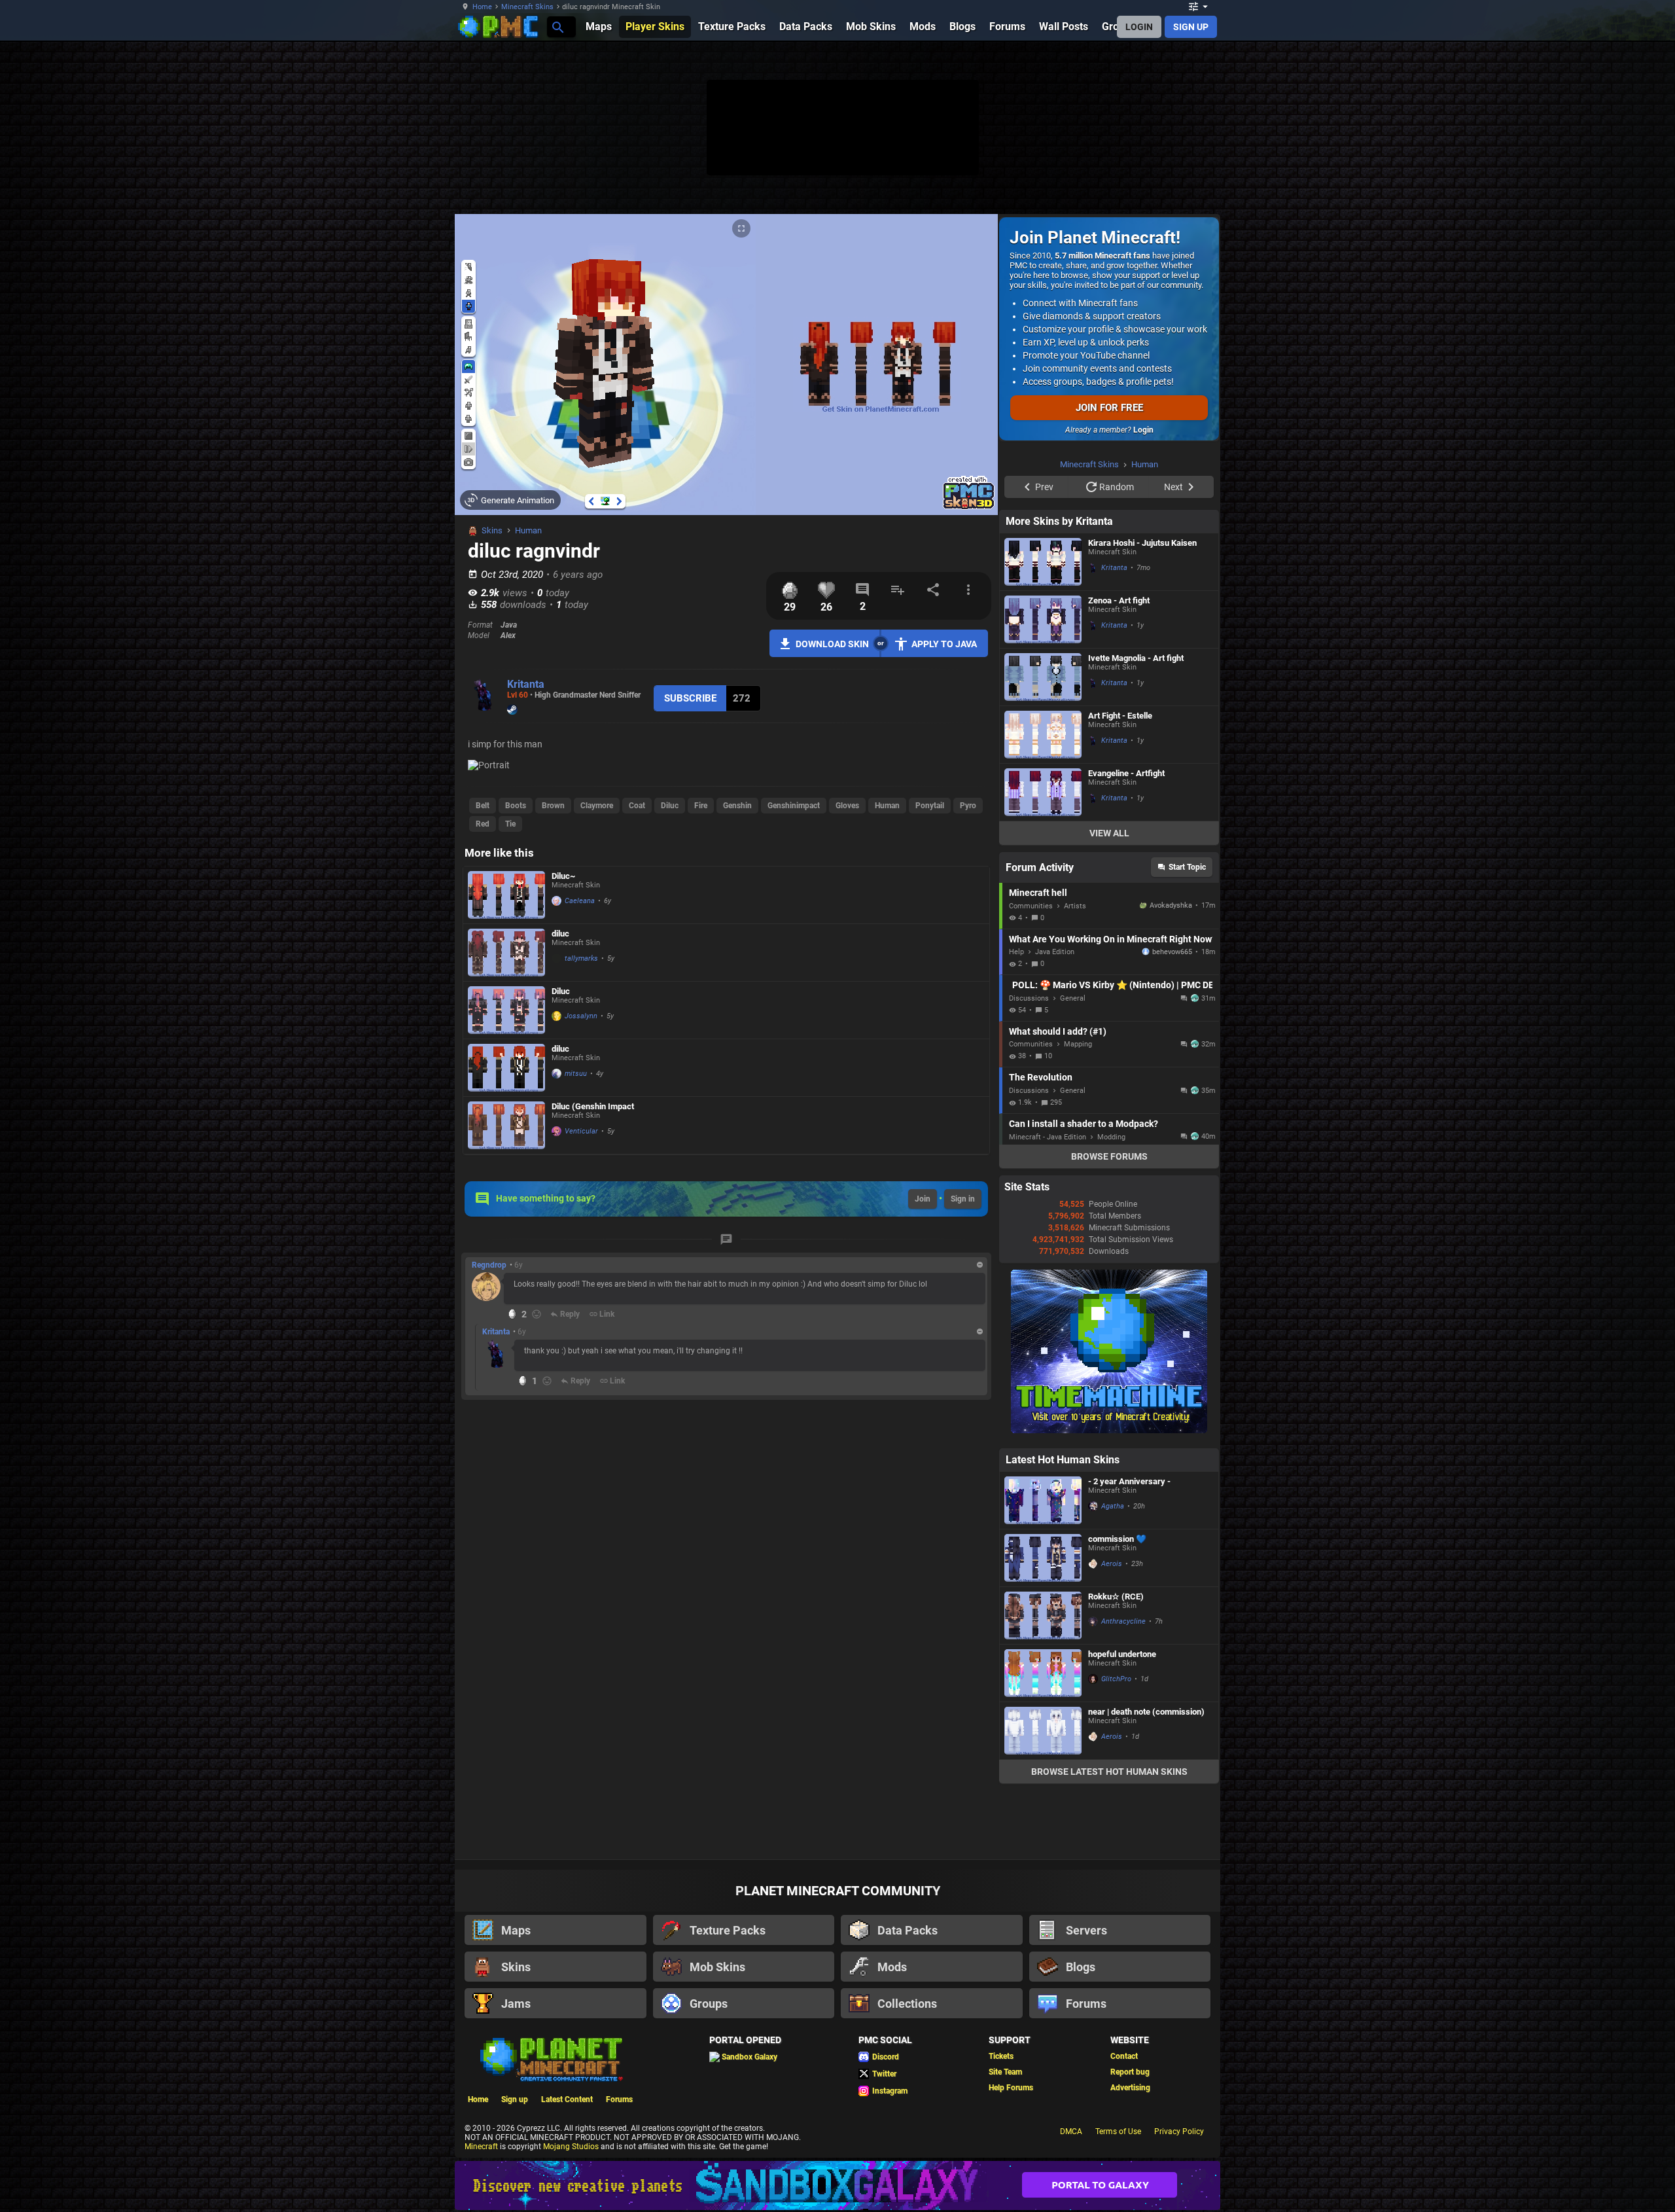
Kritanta (526, 684)
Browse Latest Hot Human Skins (1109, 1772)
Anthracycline (1123, 1621)
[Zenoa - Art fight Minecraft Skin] (1043, 619)
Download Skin (832, 644)
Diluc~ (563, 876)
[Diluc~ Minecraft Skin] (506, 895)
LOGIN (1139, 27)
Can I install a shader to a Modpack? (1084, 1124)
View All (1109, 833)
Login (1143, 430)
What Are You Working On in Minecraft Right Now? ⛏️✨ (1111, 939)
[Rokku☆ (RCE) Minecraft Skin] (1043, 1615)
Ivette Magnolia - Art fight (1136, 658)
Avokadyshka (1171, 905)
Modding (1111, 1137)
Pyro (968, 806)
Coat (637, 806)
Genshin (737, 806)
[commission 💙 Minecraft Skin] (1043, 1558)
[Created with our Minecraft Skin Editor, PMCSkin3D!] (969, 507)
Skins (492, 530)
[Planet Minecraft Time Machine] (1109, 1431)
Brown (553, 806)
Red (483, 824)
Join (923, 1199)
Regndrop (489, 1265)
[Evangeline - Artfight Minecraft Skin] (1043, 792)
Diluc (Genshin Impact (593, 1106)
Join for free (1109, 408)
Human (528, 530)
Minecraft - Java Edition (1048, 1137)
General (1073, 998)
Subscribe (690, 698)
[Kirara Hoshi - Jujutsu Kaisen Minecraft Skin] (1043, 562)
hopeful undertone (1122, 1654)
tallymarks (581, 958)
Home (482, 7)
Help (1016, 952)
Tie (510, 824)
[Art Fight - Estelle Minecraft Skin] (1043, 735)
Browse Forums (1109, 1156)
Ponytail (930, 806)
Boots (516, 806)
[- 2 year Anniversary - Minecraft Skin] (1043, 1500)
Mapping (1078, 1044)
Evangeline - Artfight (1126, 773)
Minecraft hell (1038, 893)
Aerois (1112, 1564)
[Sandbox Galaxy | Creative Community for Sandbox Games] (837, 2185)
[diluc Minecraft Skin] (506, 953)
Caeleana (580, 901)
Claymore (597, 806)
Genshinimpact (794, 806)
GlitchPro (1116, 1679)
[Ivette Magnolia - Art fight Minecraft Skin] (1043, 677)
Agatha (1113, 1506)
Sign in (963, 1199)
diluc (560, 934)
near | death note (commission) (1146, 1712)
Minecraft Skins (527, 7)
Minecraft (481, 2147)
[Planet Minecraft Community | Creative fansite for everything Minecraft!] (550, 2058)
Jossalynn (581, 1016)
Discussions (1029, 998)
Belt (483, 806)
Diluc (670, 806)
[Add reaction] (537, 1314)
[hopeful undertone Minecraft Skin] (1043, 1673)
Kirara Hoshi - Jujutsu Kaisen (1142, 543)
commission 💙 (1117, 1539)
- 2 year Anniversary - (1129, 1481)
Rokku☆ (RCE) (1116, 1597)
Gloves (847, 806)
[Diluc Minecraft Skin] (506, 1010)
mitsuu (576, 1074)
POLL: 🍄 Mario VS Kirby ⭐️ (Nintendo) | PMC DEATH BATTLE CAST (1112, 985)
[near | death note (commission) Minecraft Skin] (1043, 1731)
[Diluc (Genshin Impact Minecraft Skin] (506, 1125)
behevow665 (1172, 952)
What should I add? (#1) (1058, 1031)
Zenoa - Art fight (1119, 600)
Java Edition (1055, 952)
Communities (1031, 906)
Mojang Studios (571, 2147)
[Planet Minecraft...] (557, 27)
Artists (1075, 906)
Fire (701, 806)
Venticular (581, 1131)
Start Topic (1187, 867)
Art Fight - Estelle (1120, 716)
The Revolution (1041, 1077)
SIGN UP (1191, 27)
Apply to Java (944, 644)
